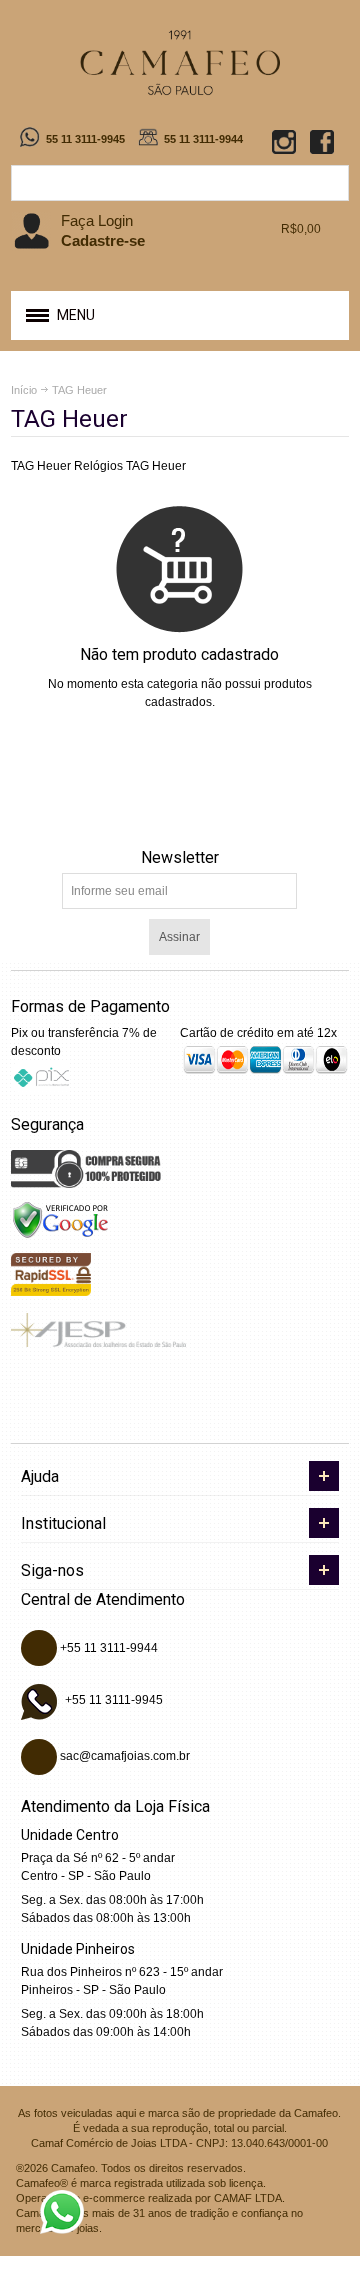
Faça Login (97, 220)
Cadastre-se (103, 240)
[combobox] (180, 183)
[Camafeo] (180, 62)
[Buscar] (331, 183)
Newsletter (180, 858)
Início (24, 390)
